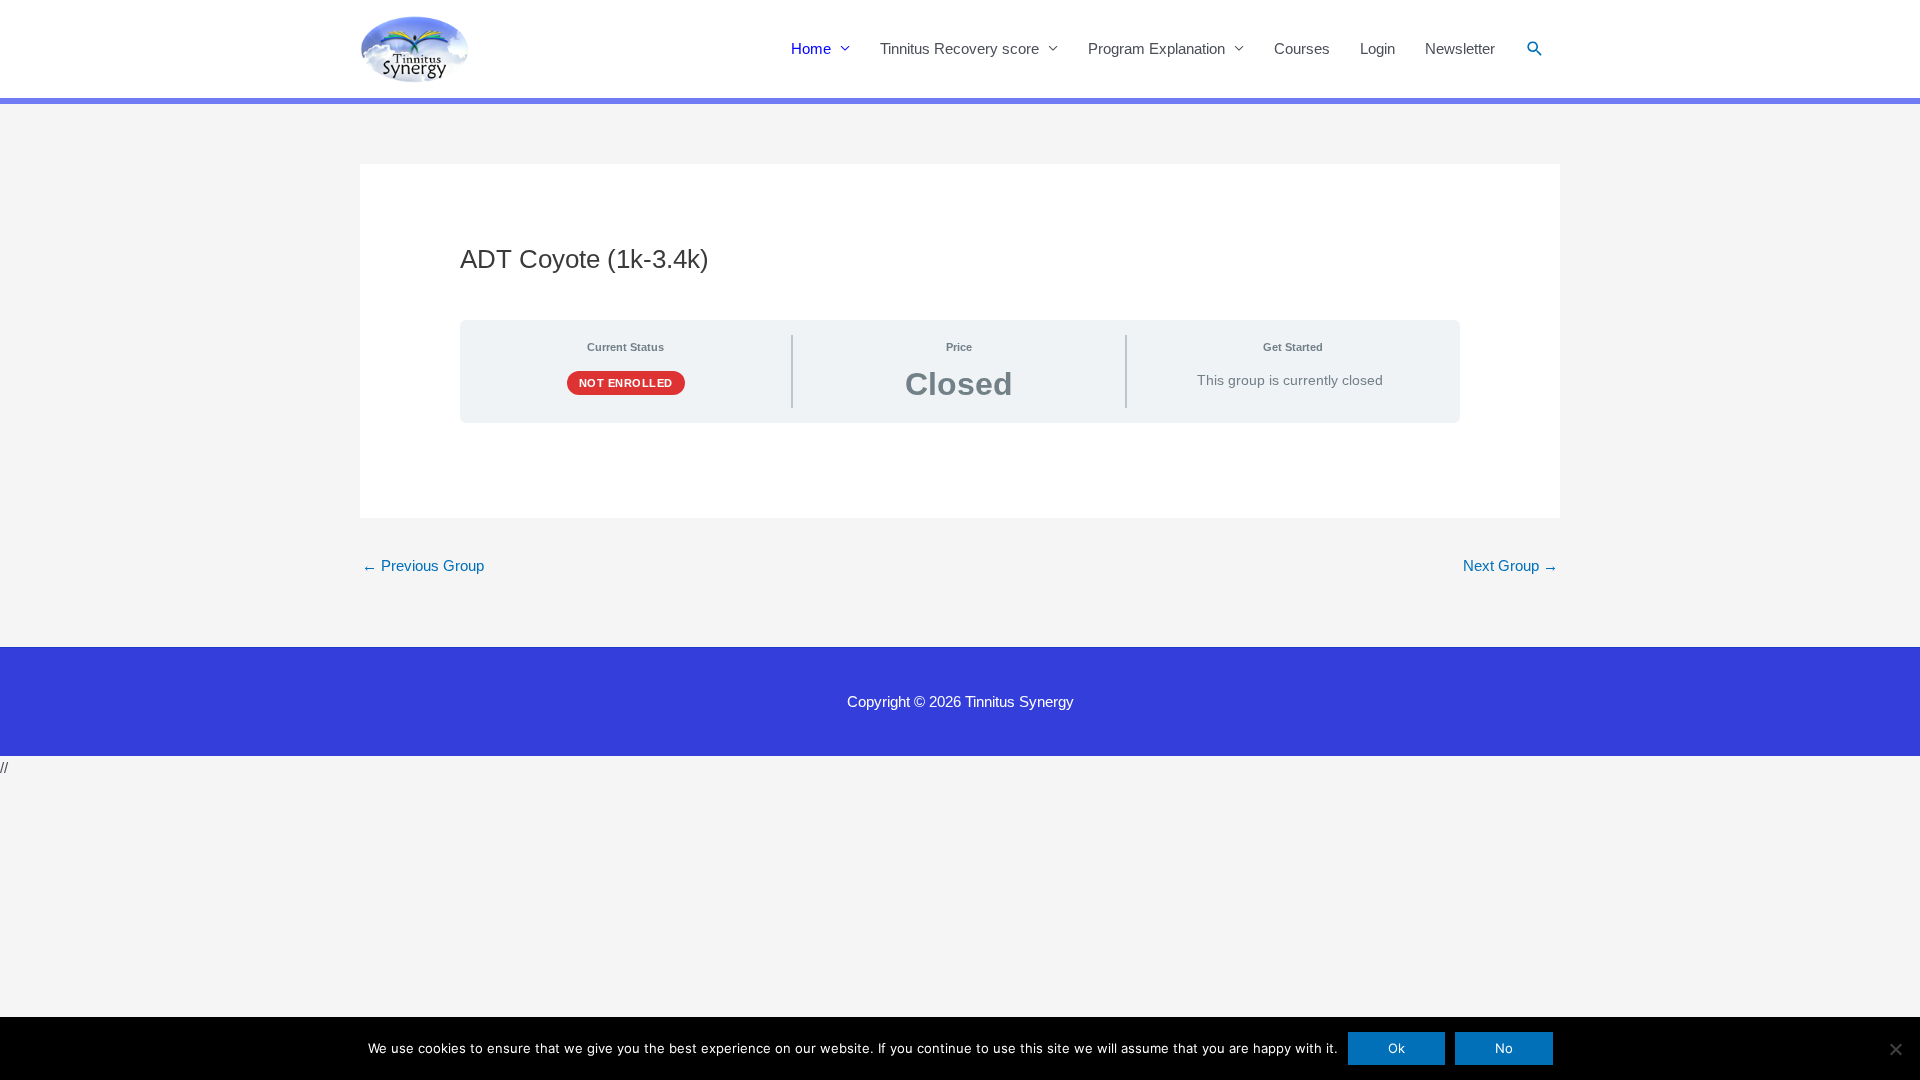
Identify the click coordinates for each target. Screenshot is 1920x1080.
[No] (1895, 1049)
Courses (1302, 48)
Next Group (1510, 565)
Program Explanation (1156, 48)
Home (811, 48)
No (1504, 1048)
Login (1377, 48)
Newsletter (1460, 48)
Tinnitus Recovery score (959, 48)
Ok (1396, 1048)
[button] (1535, 49)
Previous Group (423, 565)
